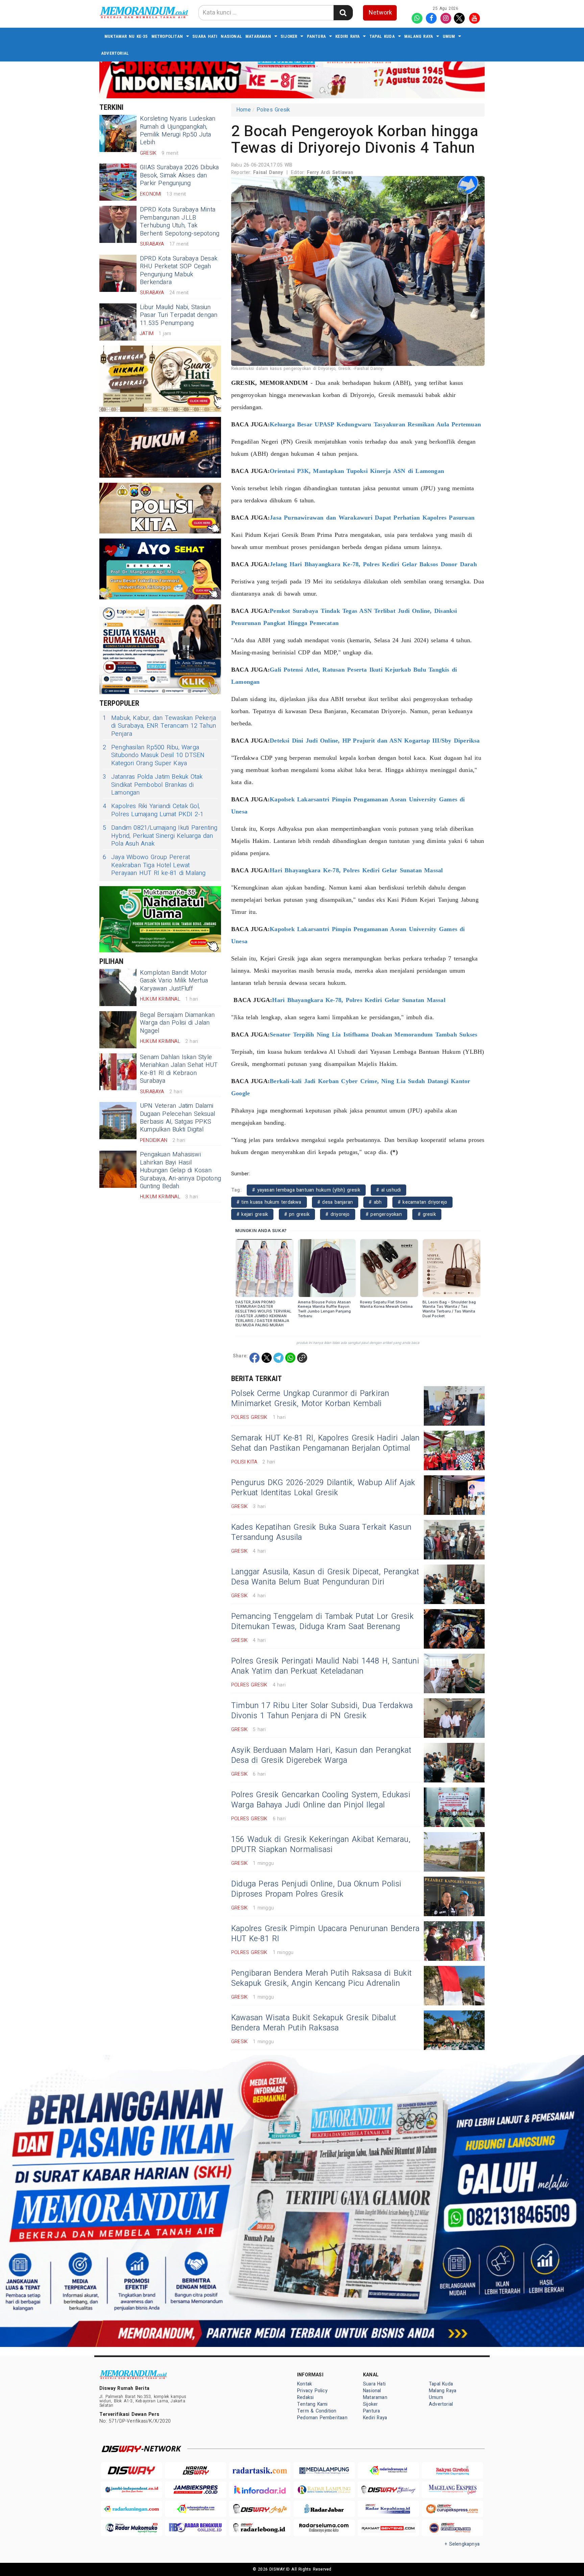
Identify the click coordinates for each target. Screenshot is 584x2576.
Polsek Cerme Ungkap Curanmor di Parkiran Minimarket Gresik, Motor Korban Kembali (310, 1399)
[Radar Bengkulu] (196, 2528)
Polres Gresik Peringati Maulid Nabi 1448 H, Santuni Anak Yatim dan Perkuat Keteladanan (325, 1666)
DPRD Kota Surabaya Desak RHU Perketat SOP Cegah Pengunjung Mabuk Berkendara (179, 270)
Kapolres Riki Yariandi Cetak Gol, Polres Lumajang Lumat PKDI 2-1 (153, 810)
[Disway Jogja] (260, 2509)
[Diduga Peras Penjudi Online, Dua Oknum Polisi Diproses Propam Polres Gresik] (454, 1896)
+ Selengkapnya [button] (462, 2544)
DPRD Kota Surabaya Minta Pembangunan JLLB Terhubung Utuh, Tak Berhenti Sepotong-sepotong (180, 221)
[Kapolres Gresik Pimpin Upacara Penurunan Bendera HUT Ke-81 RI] (454, 1941)
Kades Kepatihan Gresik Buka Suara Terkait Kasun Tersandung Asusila (321, 1532)
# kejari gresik (252, 1214)
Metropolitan (167, 36)
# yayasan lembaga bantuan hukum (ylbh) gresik (306, 1190)
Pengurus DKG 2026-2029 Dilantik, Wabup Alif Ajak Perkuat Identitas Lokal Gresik (323, 1488)
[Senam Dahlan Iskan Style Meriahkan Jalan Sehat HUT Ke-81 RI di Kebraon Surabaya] (118, 1072)
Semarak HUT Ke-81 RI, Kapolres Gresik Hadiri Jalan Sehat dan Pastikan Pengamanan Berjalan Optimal (325, 1443)
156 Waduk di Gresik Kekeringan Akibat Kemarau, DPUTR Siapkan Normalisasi (321, 1845)
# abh (375, 1202)
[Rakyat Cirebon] (453, 2470)
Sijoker (289, 36)
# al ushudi (388, 1190)
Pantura (316, 36)
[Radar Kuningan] (131, 2509)
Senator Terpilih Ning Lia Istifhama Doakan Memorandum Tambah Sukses (373, 1034)
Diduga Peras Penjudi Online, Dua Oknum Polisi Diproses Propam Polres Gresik (316, 1889)
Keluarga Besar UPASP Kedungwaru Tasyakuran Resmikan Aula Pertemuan (375, 424)
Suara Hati (205, 36)
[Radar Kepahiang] (388, 2509)
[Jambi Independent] (131, 2490)
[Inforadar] (260, 2490)
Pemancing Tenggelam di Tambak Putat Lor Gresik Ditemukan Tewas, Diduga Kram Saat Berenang (322, 1622)
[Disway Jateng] (388, 2490)
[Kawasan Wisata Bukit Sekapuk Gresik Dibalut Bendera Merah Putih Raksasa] (454, 2030)
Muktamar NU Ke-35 (126, 36)
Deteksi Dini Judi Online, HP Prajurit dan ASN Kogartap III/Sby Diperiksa (375, 741)
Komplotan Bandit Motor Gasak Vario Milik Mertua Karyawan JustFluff (174, 981)
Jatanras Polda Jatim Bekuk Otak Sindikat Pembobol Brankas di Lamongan (153, 785)
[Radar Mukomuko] (131, 2528)
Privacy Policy (312, 2391)
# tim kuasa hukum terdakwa (269, 1202)
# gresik (427, 1214)
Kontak (305, 2384)
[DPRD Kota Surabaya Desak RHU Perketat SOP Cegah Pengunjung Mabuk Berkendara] (118, 273)
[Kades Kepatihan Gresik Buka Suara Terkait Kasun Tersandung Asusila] (454, 1540)
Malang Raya (419, 36)
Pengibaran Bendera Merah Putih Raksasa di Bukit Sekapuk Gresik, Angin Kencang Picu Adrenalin (321, 1978)
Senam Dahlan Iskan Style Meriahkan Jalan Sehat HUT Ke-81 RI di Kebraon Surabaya (179, 1069)
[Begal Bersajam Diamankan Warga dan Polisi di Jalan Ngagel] (118, 1030)
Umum (449, 36)
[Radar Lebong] (260, 2528)
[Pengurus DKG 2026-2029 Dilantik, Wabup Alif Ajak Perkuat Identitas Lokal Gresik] (454, 1495)
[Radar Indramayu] (388, 2470)
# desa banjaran (335, 1202)
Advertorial (115, 53)
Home (244, 110)
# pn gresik (297, 1214)
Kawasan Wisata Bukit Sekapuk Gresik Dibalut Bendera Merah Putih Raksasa (314, 2023)
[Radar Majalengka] (196, 2509)
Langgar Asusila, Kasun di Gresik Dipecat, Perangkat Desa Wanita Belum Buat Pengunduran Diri (325, 1577)
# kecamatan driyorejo (422, 1202)
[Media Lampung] (324, 2470)
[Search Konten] (343, 13)
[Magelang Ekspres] (453, 2490)
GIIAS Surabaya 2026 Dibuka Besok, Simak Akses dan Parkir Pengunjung (179, 175)
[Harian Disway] (196, 2470)
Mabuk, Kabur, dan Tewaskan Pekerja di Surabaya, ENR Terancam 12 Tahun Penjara (159, 726)
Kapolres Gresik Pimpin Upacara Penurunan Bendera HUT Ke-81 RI (325, 1934)
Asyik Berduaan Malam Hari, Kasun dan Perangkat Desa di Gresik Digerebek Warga (321, 1755)
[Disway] (131, 2470)
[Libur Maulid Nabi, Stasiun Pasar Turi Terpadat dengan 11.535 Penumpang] (118, 322)
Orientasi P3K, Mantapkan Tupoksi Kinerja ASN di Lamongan (357, 471)
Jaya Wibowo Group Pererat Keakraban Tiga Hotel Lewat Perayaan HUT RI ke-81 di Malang (154, 865)
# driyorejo (337, 1214)
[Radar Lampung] (324, 2490)
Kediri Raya (347, 36)
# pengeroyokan (384, 1214)
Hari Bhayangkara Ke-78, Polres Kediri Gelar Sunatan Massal (356, 870)
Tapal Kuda (382, 36)
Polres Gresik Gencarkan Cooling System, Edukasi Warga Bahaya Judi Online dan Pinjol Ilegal (321, 1800)
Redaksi (305, 2397)
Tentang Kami (312, 2404)
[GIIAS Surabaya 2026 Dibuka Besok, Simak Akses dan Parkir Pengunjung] (118, 182)
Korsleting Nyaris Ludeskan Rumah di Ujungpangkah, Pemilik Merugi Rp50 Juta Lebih (178, 131)
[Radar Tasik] (260, 2470)
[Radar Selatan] (453, 2528)
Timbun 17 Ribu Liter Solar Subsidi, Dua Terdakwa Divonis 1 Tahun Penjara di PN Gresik (322, 1711)
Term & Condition (317, 2411)
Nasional (231, 36)
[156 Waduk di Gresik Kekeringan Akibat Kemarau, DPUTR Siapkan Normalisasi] (454, 1852)
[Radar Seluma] (324, 2528)
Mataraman (258, 36)
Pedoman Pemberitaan (322, 2418)
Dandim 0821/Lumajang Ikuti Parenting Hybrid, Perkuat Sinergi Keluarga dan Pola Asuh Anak (160, 836)
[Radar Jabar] (324, 2509)
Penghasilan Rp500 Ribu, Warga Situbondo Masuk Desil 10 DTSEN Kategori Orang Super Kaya (154, 755)
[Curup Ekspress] (453, 2509)
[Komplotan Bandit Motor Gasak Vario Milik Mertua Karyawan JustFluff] (118, 987)
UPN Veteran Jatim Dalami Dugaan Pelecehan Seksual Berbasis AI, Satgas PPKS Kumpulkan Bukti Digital (177, 1118)
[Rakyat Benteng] (388, 2528)
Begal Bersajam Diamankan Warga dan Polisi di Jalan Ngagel (177, 1023)
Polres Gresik (273, 110)
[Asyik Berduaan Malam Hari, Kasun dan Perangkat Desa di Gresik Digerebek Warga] (454, 1763)
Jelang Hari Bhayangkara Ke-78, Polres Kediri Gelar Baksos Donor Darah (373, 564)
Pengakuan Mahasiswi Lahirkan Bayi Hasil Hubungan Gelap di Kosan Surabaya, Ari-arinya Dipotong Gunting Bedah (180, 1170)
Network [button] (380, 13)
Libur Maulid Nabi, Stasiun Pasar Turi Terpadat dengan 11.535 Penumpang (179, 315)
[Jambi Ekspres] (196, 2490)
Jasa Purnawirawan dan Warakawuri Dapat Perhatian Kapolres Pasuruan (372, 518)
